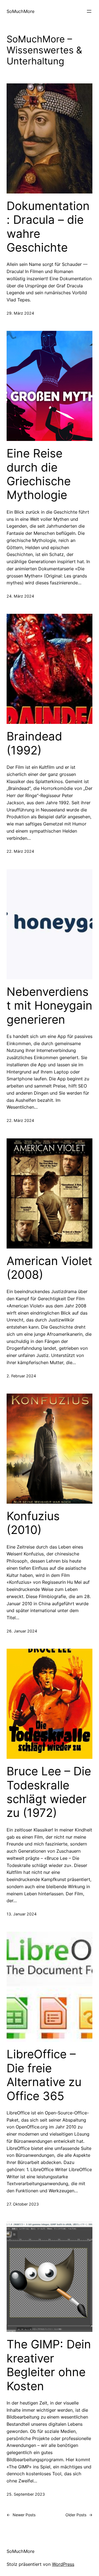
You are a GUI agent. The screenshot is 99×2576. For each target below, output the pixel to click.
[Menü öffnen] (89, 11)
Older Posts (79, 2515)
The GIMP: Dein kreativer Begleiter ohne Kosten (49, 2365)
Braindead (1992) (34, 743)
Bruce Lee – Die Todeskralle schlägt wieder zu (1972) (49, 1792)
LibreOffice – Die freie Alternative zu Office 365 (44, 2075)
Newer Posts (21, 2515)
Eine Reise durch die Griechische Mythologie (39, 474)
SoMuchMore (20, 11)
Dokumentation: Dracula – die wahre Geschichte (48, 227)
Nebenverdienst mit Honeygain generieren (50, 1006)
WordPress (63, 2564)
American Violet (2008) (49, 1268)
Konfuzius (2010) (33, 1523)
